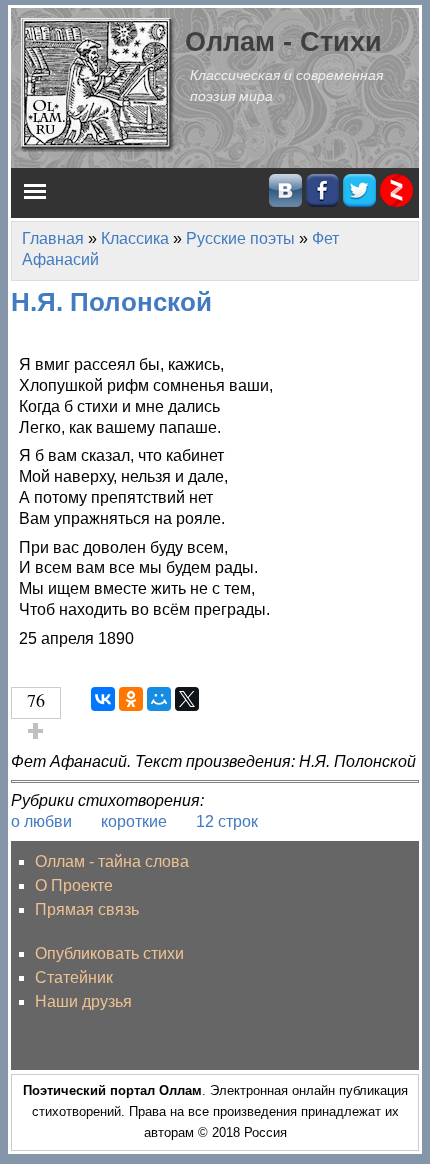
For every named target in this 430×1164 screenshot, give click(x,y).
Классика (135, 238)
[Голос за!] (36, 731)
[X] (187, 699)
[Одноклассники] (131, 699)
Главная (53, 238)
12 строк (227, 821)
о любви (41, 821)
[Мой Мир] (159, 699)
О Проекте (74, 885)
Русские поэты (240, 238)
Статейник (74, 977)
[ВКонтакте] (103, 699)
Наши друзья (83, 1001)
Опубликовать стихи (109, 953)
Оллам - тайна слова (112, 861)
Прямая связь (87, 909)
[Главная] (98, 83)
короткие (134, 821)
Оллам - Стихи (283, 41)
